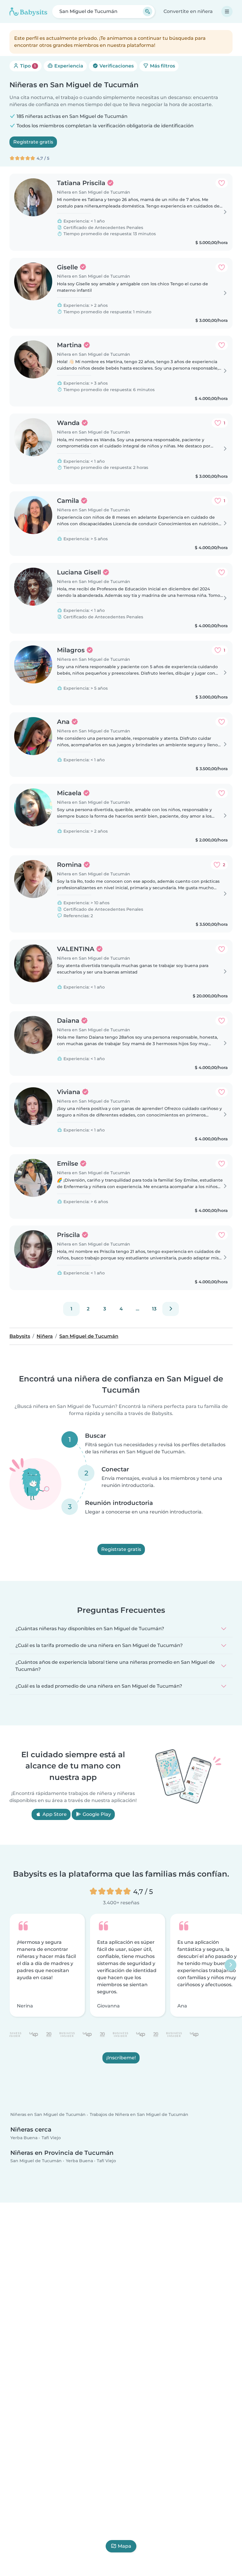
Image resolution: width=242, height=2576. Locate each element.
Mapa (125, 2546)
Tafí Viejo (51, 2138)
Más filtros (162, 66)
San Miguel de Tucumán (36, 2161)
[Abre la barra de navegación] (227, 11)
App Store (54, 1814)
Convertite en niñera (188, 11)
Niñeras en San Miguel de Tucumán (48, 2115)
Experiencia (68, 66)
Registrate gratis (33, 142)
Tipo (27, 66)
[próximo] (171, 1309)
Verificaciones (116, 66)
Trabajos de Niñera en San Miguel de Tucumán (139, 2115)
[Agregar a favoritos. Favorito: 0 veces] (222, 183)
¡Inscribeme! (121, 2058)
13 (154, 1309)
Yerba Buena (24, 2138)
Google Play (96, 1814)
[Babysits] (28, 11)
